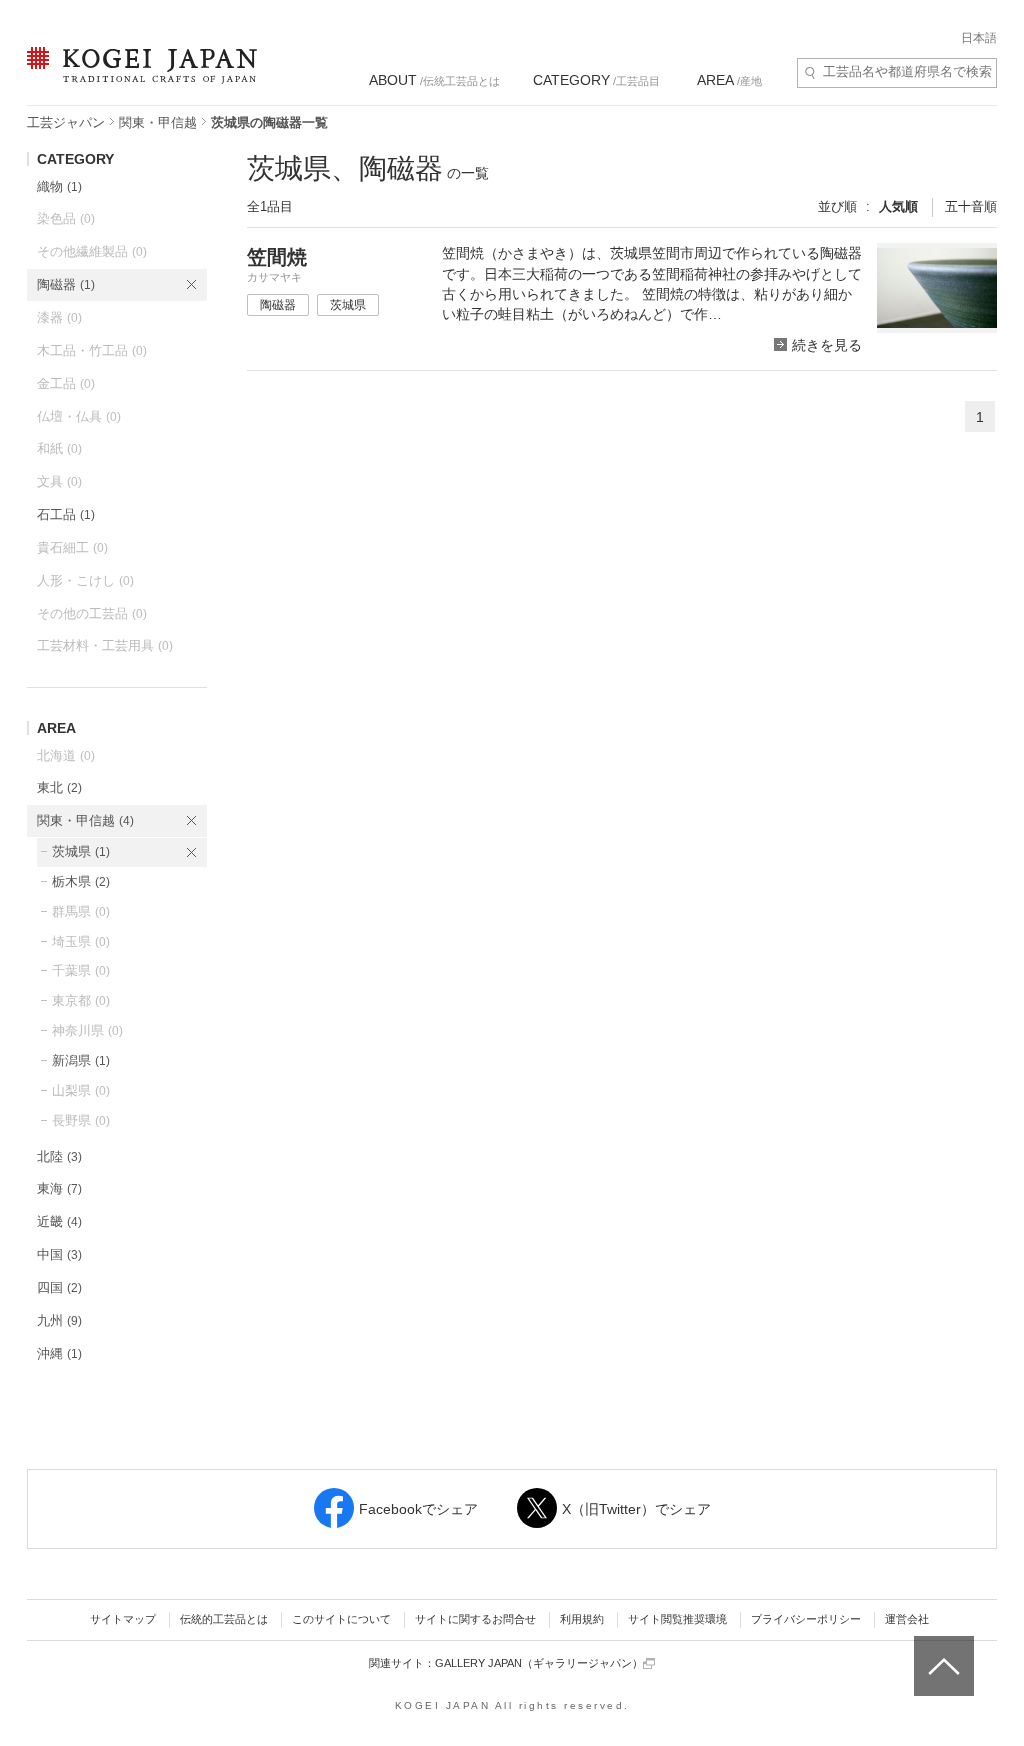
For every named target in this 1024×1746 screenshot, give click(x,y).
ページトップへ (941, 1651)
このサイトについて (341, 1619)
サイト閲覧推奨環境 (677, 1619)
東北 (59, 787)
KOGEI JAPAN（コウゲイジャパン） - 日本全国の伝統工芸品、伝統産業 (138, 77)
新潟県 (81, 1060)
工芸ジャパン (66, 122)
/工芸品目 (596, 80)
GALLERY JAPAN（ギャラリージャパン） (539, 1663)
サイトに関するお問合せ (475, 1619)
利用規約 (582, 1619)
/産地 (729, 80)
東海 (59, 1188)
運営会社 (907, 1619)
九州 (59, 1320)
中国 (59, 1254)
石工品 (66, 514)
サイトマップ (123, 1619)
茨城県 (81, 851)
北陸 (59, 1156)
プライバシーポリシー (806, 1619)
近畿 (59, 1221)
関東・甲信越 (158, 122)
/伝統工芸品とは (434, 80)
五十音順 (971, 206)
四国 (59, 1287)
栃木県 (81, 881)
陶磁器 (66, 284)
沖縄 (59, 1353)
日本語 (979, 38)
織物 (59, 186)
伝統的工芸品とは (224, 1619)
